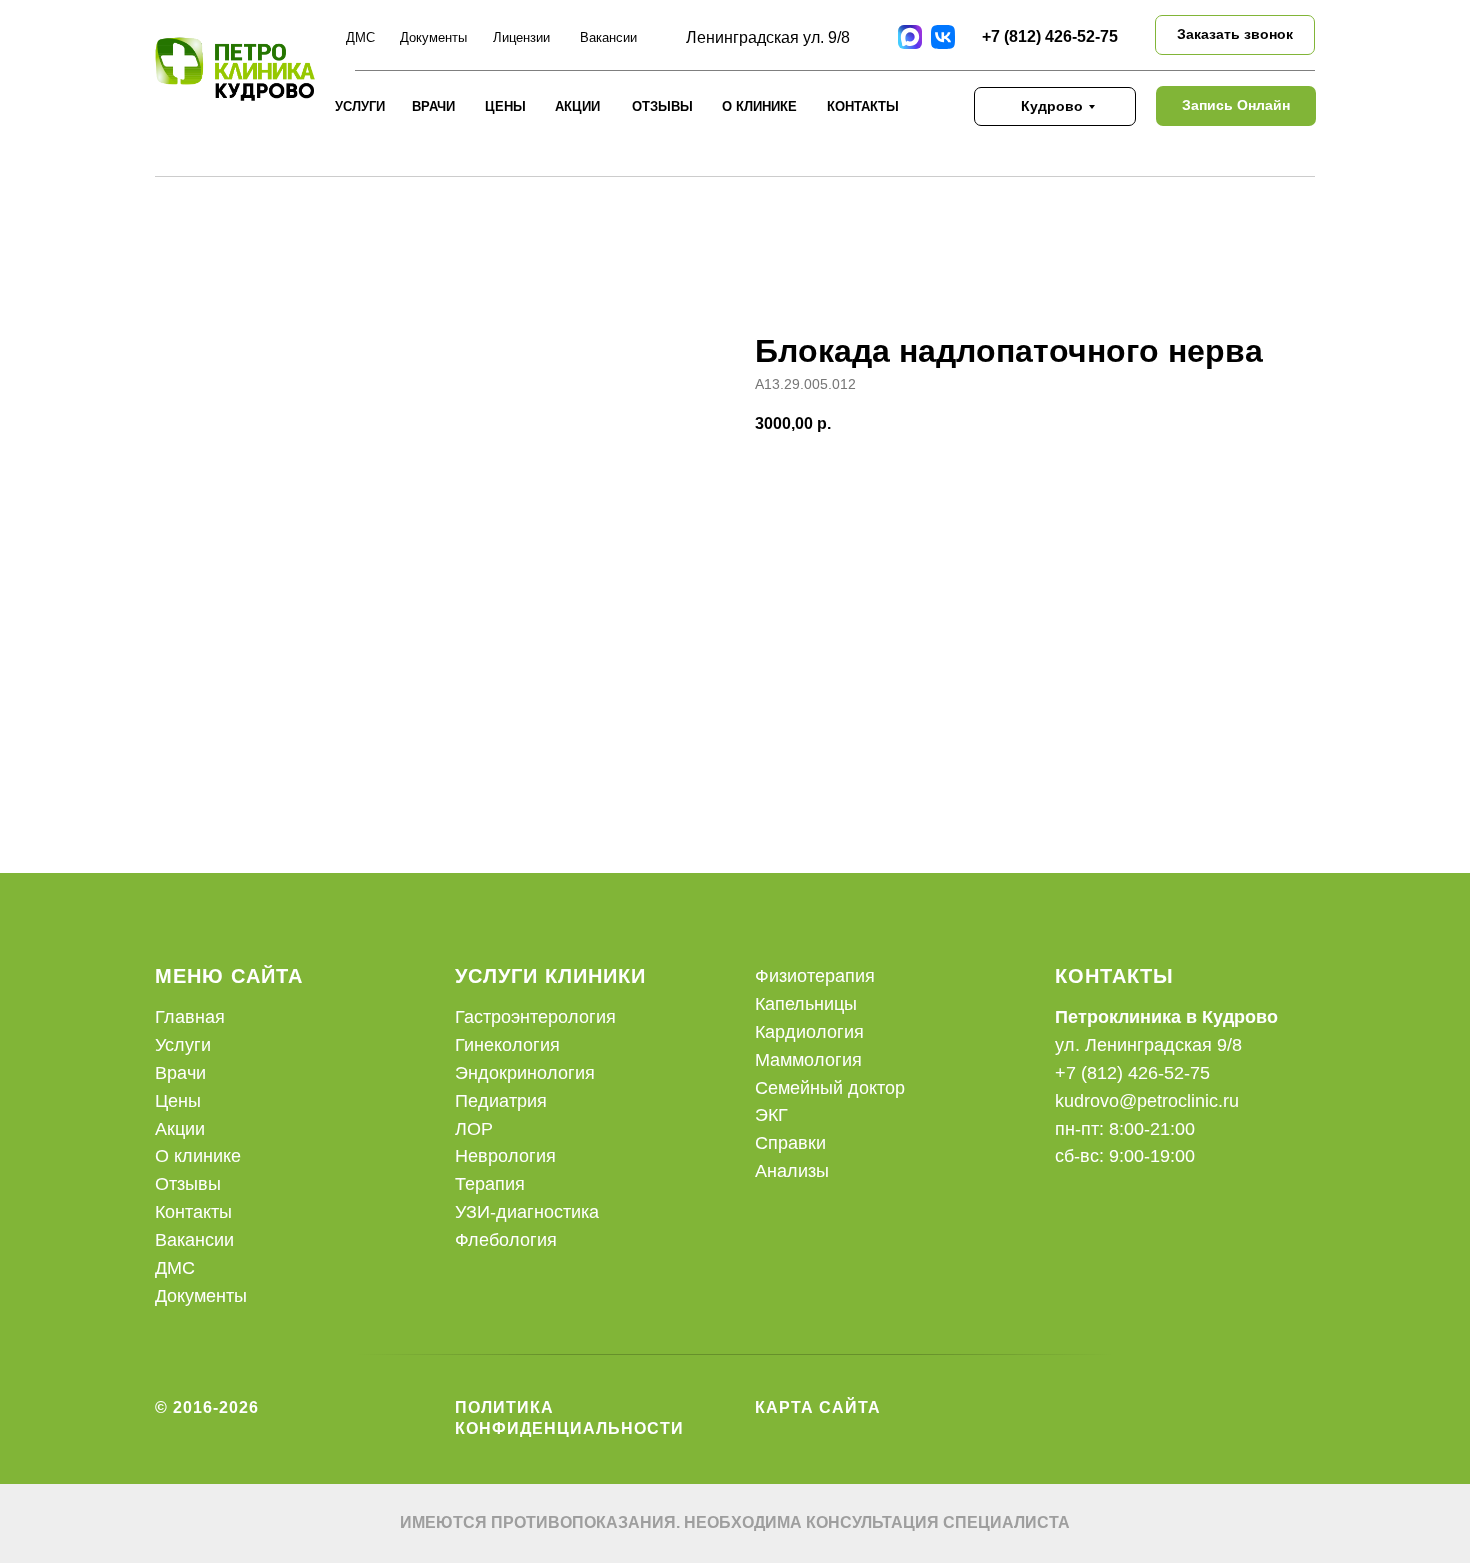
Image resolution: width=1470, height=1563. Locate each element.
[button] (1235, 35)
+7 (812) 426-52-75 (1050, 36)
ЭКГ (771, 1115)
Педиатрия (501, 1101)
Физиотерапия (815, 976)
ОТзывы (662, 106)
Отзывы (188, 1184)
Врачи (433, 106)
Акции (180, 1129)
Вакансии (608, 37)
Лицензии (521, 37)
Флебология (506, 1240)
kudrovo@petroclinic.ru (1147, 1101)
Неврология (505, 1156)
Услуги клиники (550, 976)
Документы (433, 37)
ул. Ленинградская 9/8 (1148, 1045)
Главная (190, 1017)
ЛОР (474, 1129)
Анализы (792, 1171)
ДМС (360, 37)
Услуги (360, 106)
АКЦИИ (577, 106)
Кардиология (809, 1032)
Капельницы (806, 1004)
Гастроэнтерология (535, 1017)
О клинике (759, 106)
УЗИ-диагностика (527, 1212)
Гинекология (507, 1045)
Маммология (808, 1060)
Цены (505, 106)
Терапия (490, 1184)
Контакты (863, 106)
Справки (790, 1143)
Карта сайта (818, 1407)
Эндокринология (525, 1073)
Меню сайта (229, 976)
